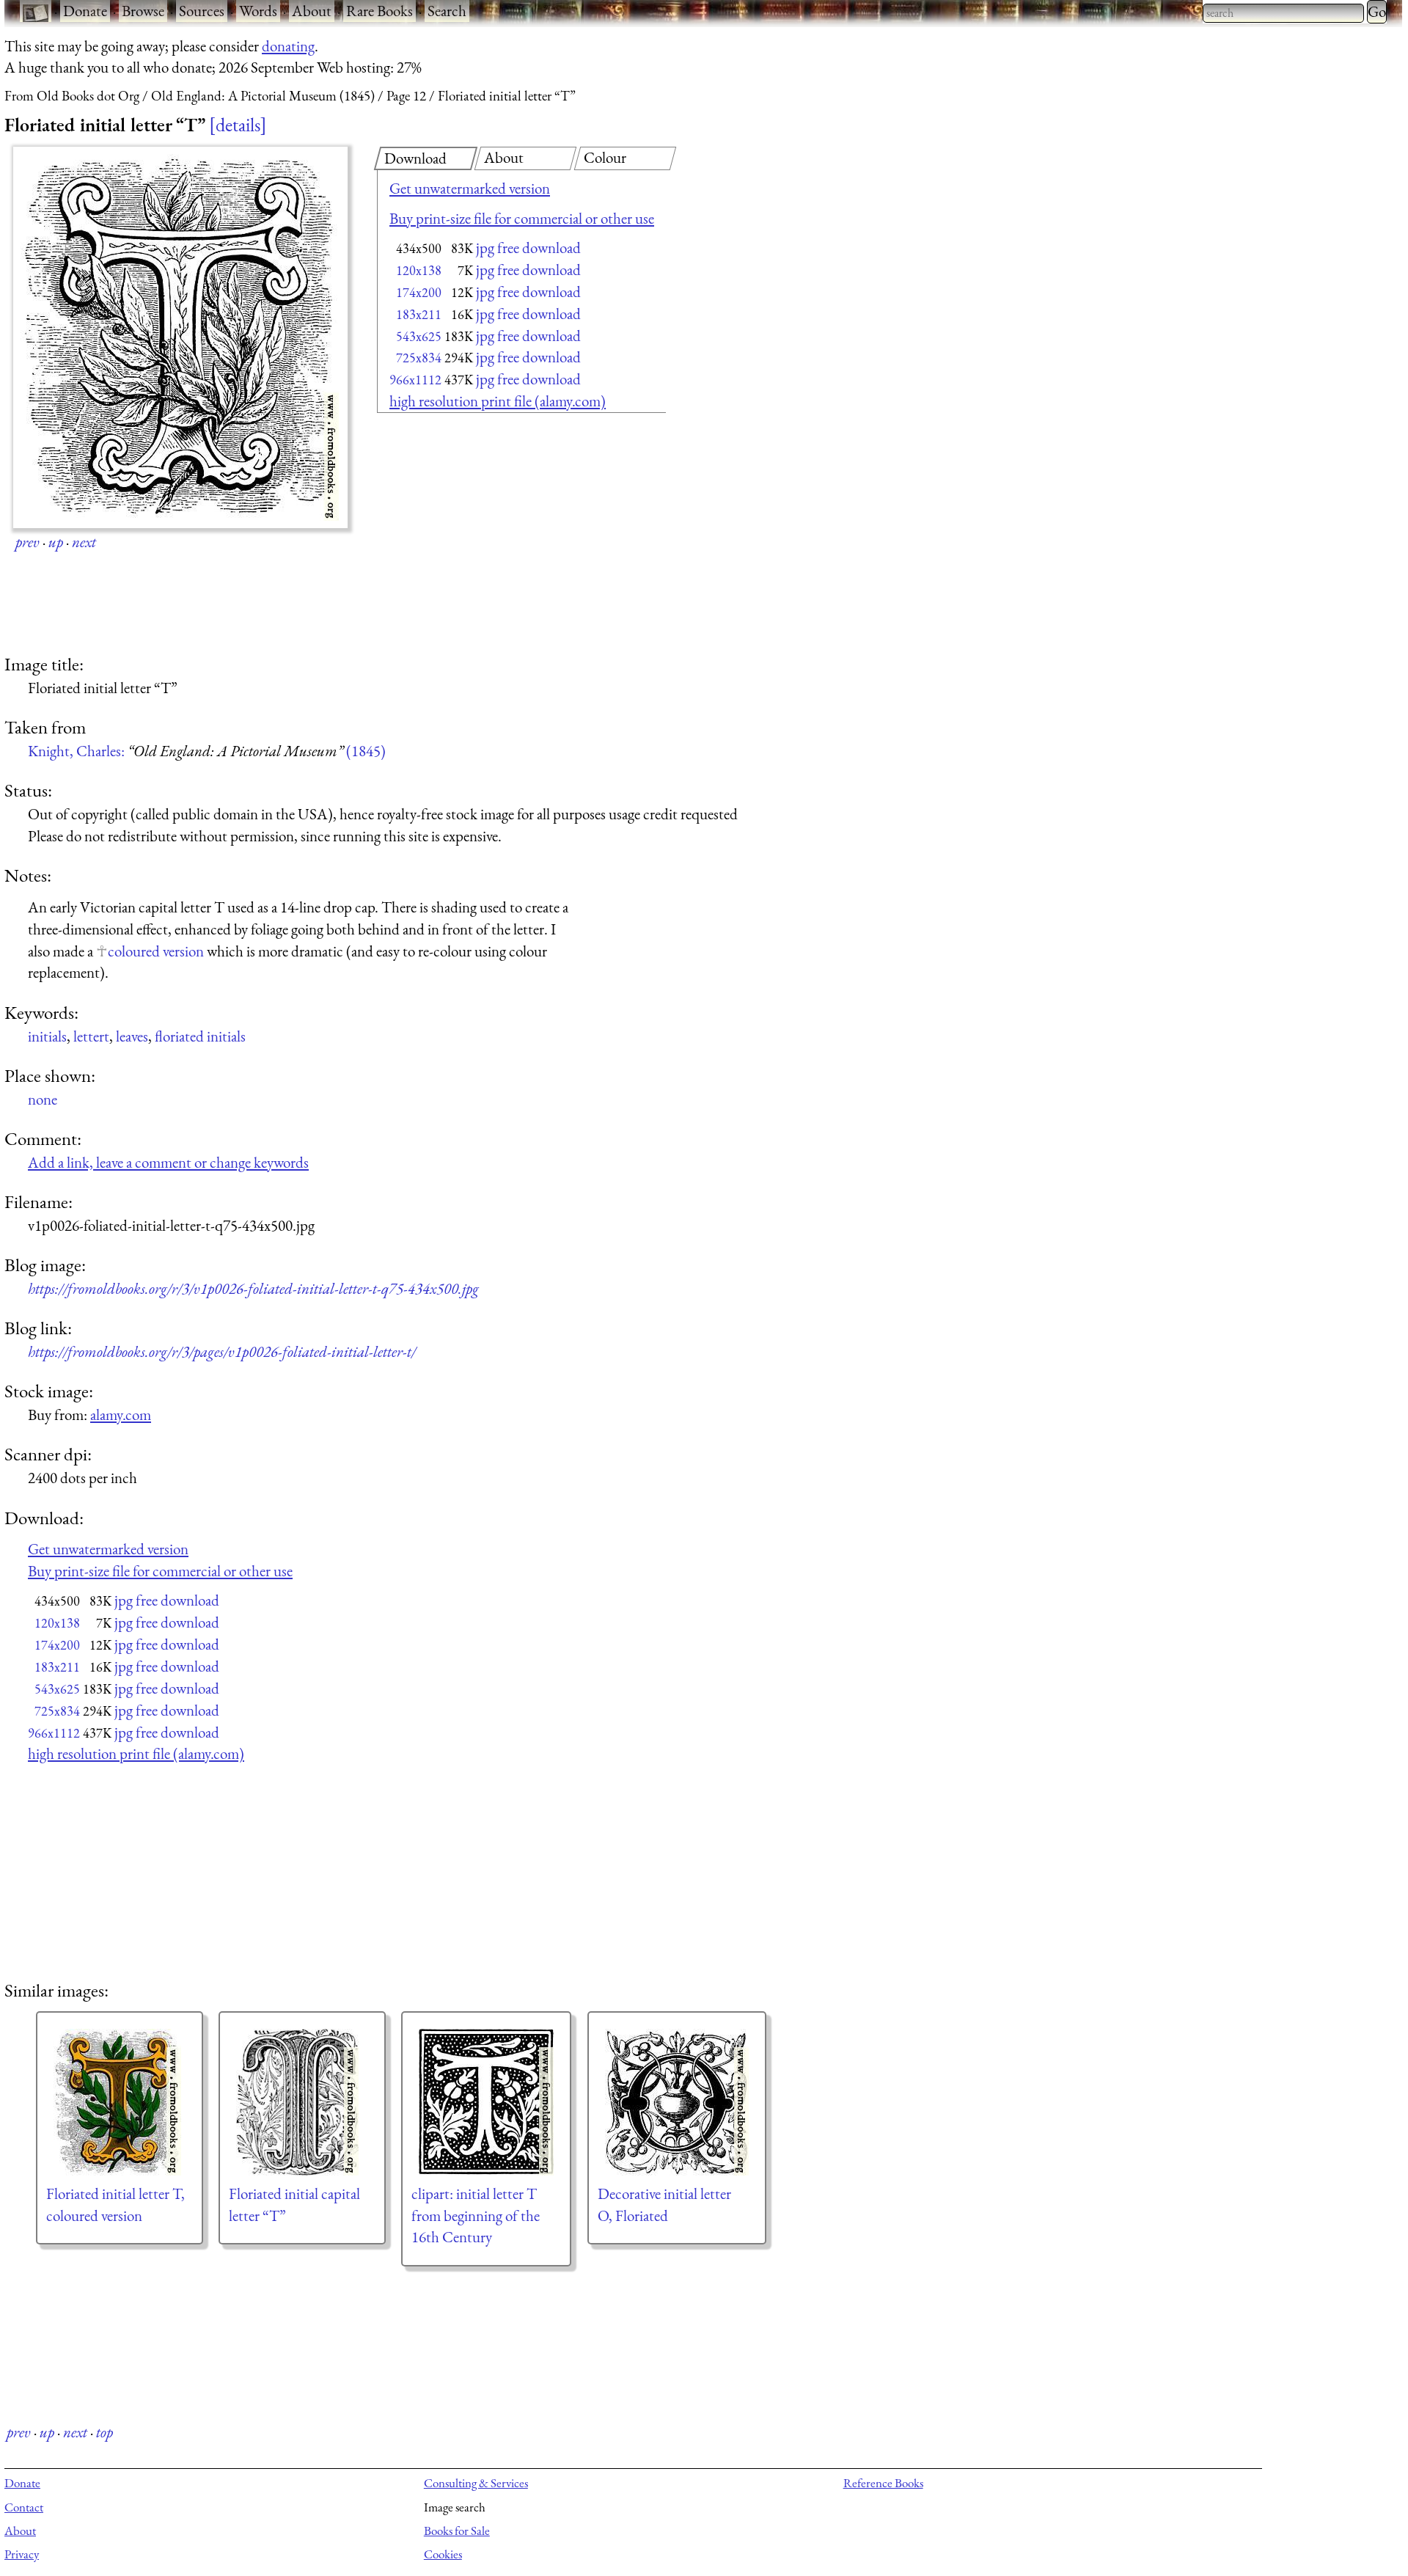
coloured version (156, 951)
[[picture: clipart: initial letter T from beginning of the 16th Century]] (486, 2102)
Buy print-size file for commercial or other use (522, 218)
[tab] (426, 158)
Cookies (443, 2554)
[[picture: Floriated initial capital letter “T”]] (302, 2102)
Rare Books (379, 11)
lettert (91, 1036)
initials (47, 1036)
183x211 (419, 314)
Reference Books (883, 2483)
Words (258, 11)
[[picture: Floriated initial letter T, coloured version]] (120, 2102)
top (104, 2432)
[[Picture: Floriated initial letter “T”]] (180, 337)
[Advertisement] (496, 535)
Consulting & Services (476, 2483)
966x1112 (415, 380)
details (238, 125)
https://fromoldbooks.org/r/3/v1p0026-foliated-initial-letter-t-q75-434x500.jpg (253, 1288)
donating (288, 46)
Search (447, 11)
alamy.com (121, 1415)
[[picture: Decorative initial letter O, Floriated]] (677, 2102)
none (43, 1099)
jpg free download (528, 248)
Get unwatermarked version (470, 188)
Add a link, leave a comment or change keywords (168, 1162)
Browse (143, 11)
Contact (24, 2507)
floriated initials (200, 1036)
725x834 (419, 358)
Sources (202, 11)
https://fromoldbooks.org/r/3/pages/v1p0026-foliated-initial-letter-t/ (222, 1351)
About (312, 11)
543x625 (419, 336)
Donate (85, 11)
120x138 (419, 270)
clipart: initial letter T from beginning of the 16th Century (476, 2215)
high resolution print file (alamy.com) (498, 401)
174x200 (419, 292)
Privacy (22, 2554)
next (84, 542)
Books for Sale (457, 2531)
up (56, 542)
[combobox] (1283, 13)
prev (27, 542)
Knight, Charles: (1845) (207, 751)
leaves (132, 1036)
